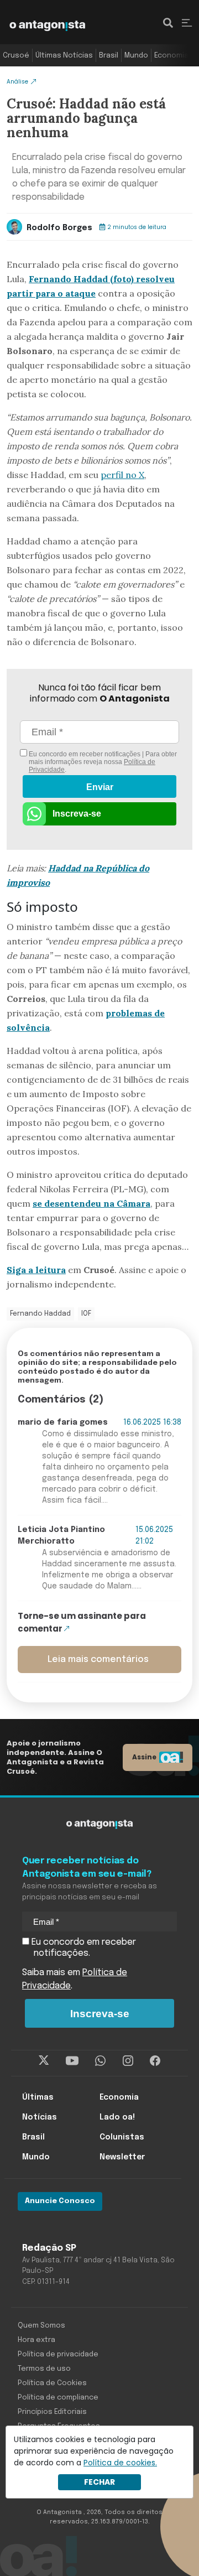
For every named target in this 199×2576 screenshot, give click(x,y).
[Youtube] (72, 2060)
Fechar (99, 2482)
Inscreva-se (77, 814)
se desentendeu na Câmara (91, 1203)
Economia (171, 56)
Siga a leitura (36, 1270)
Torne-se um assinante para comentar (82, 1622)
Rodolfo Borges (59, 228)
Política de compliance (58, 2398)
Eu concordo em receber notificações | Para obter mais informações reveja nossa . (102, 762)
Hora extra (36, 2340)
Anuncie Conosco (60, 2201)
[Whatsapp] (100, 2060)
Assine (144, 1757)
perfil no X (122, 475)
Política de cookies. (120, 2463)
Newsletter (122, 2157)
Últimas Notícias (64, 56)
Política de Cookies (52, 2383)
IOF (86, 1314)
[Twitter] (44, 2060)
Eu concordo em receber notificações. (83, 1948)
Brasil (109, 56)
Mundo (136, 56)
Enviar (100, 787)
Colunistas (122, 2137)
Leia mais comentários (98, 1660)
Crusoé (16, 56)
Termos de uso (44, 2369)
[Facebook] (155, 2060)
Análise (17, 82)
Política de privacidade (58, 2354)
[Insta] (128, 2060)
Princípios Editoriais (52, 2412)
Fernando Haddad (40, 1314)
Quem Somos (41, 2326)
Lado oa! (117, 2117)
